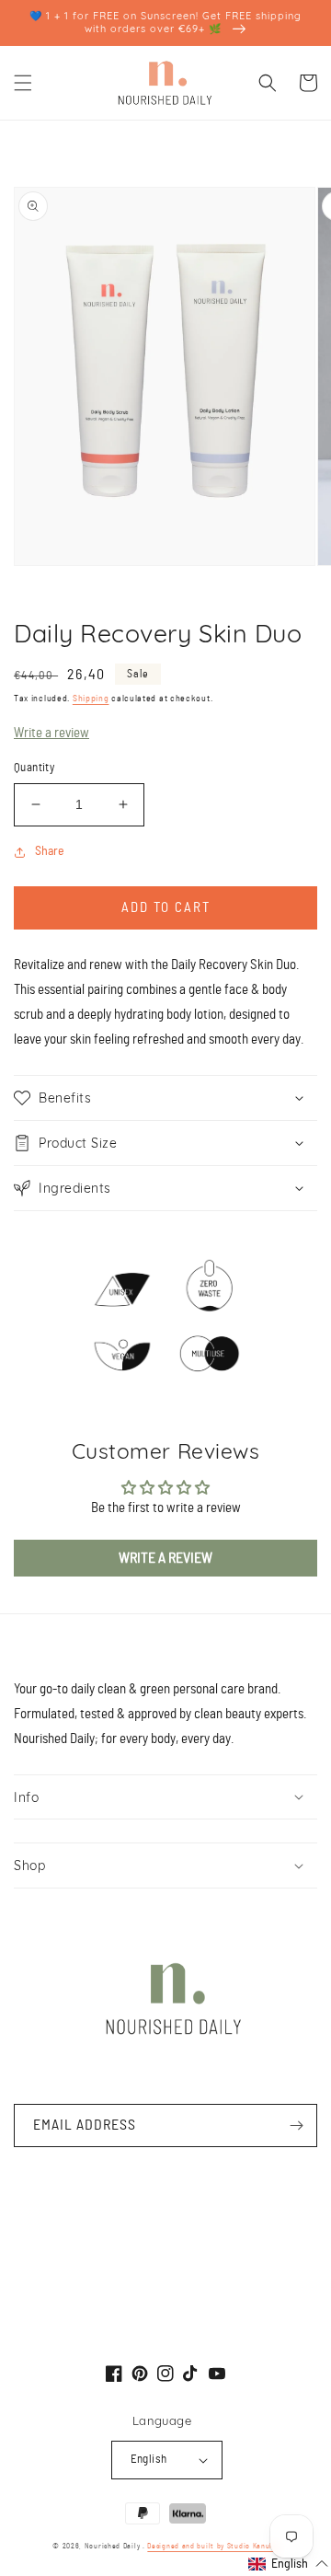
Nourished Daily (113, 2546)
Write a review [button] (165, 1558)
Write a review (51, 733)
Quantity (34, 768)
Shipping (91, 699)
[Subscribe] (296, 2125)
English (149, 2460)
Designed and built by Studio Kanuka (213, 2546)
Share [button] (50, 851)
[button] (23, 83)
